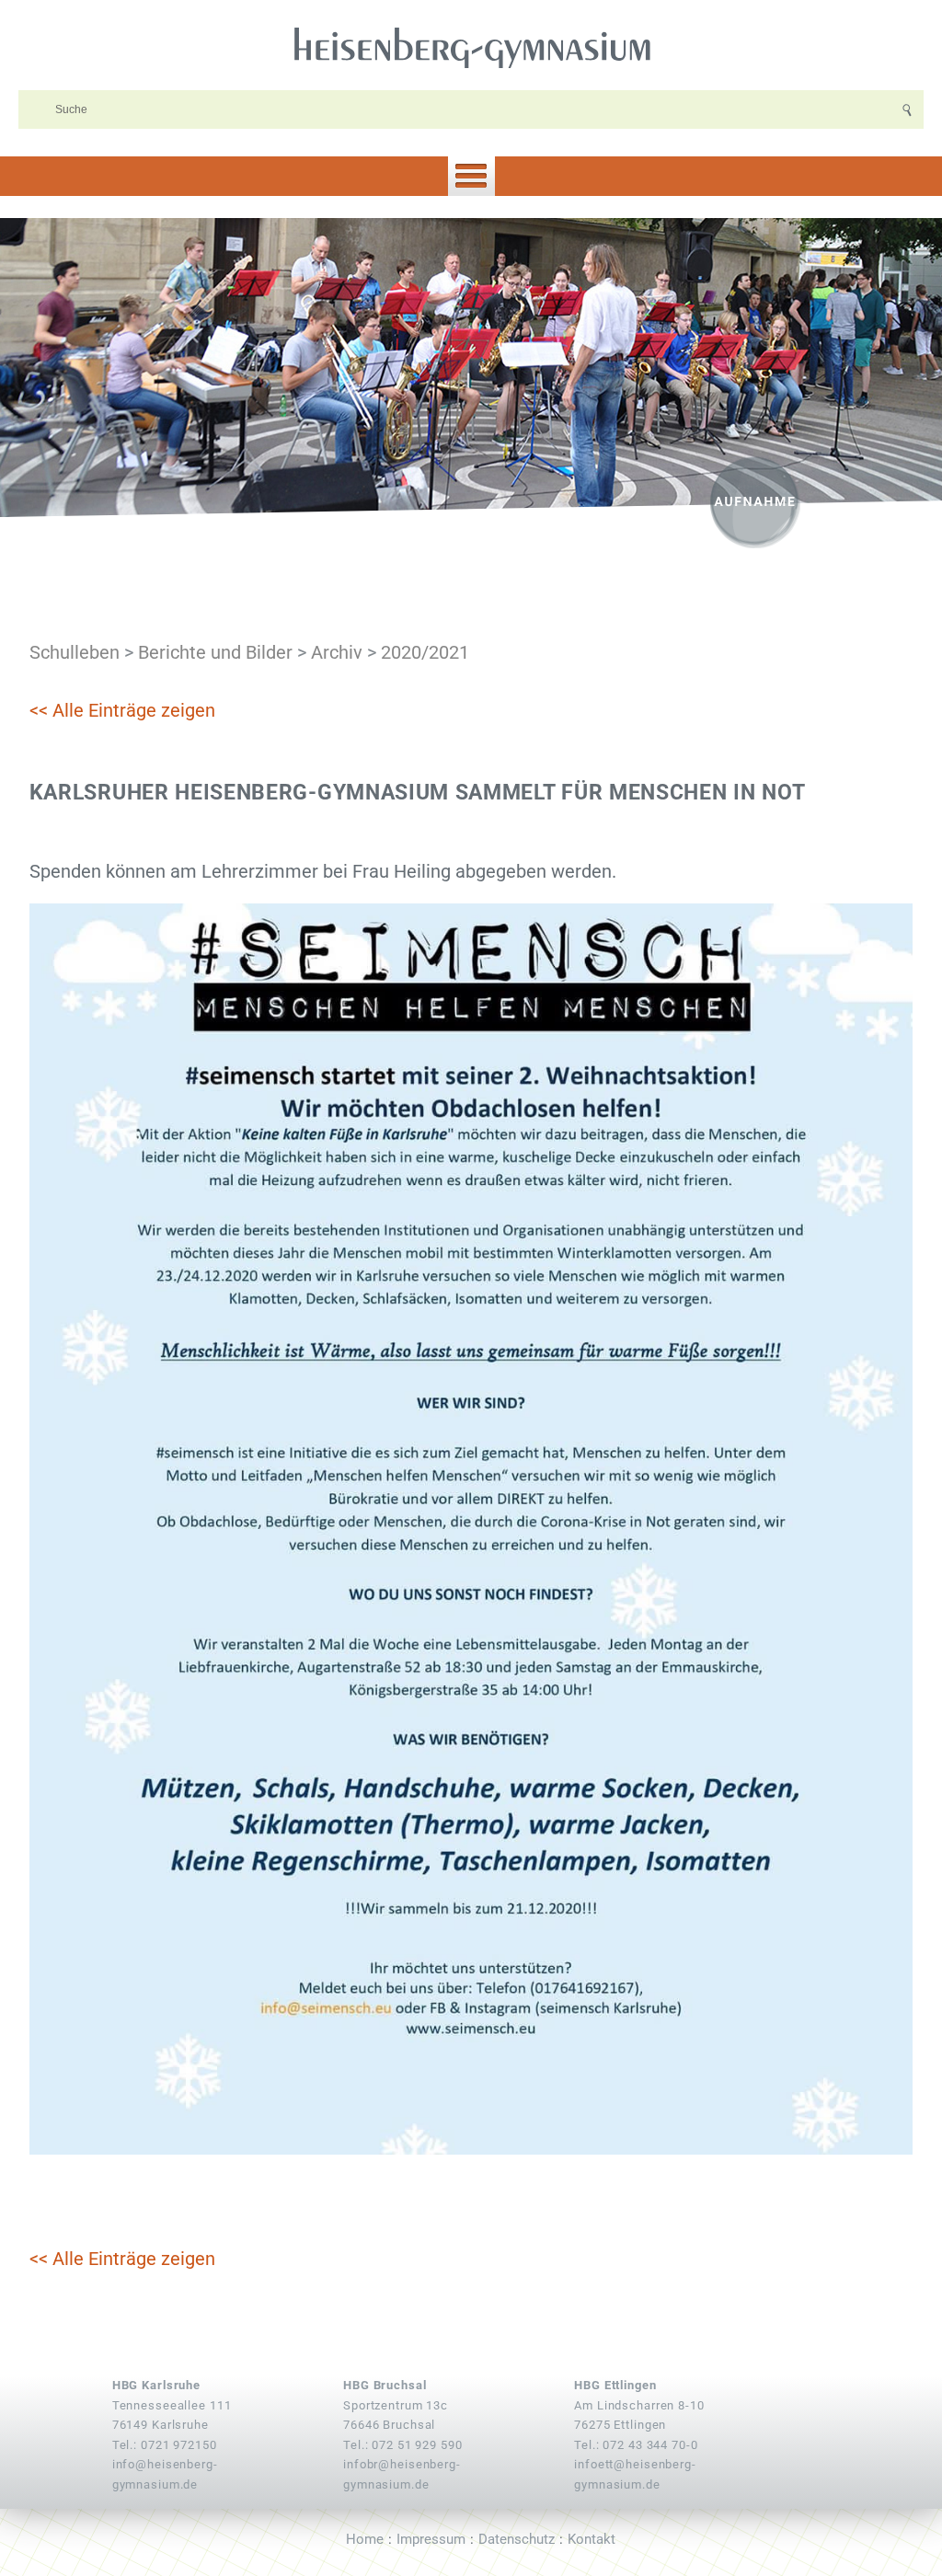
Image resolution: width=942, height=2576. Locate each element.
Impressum (431, 2539)
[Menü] (471, 176)
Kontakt (592, 2539)
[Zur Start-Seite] (471, 46)
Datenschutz (517, 2539)
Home (365, 2539)
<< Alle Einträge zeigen (122, 710)
